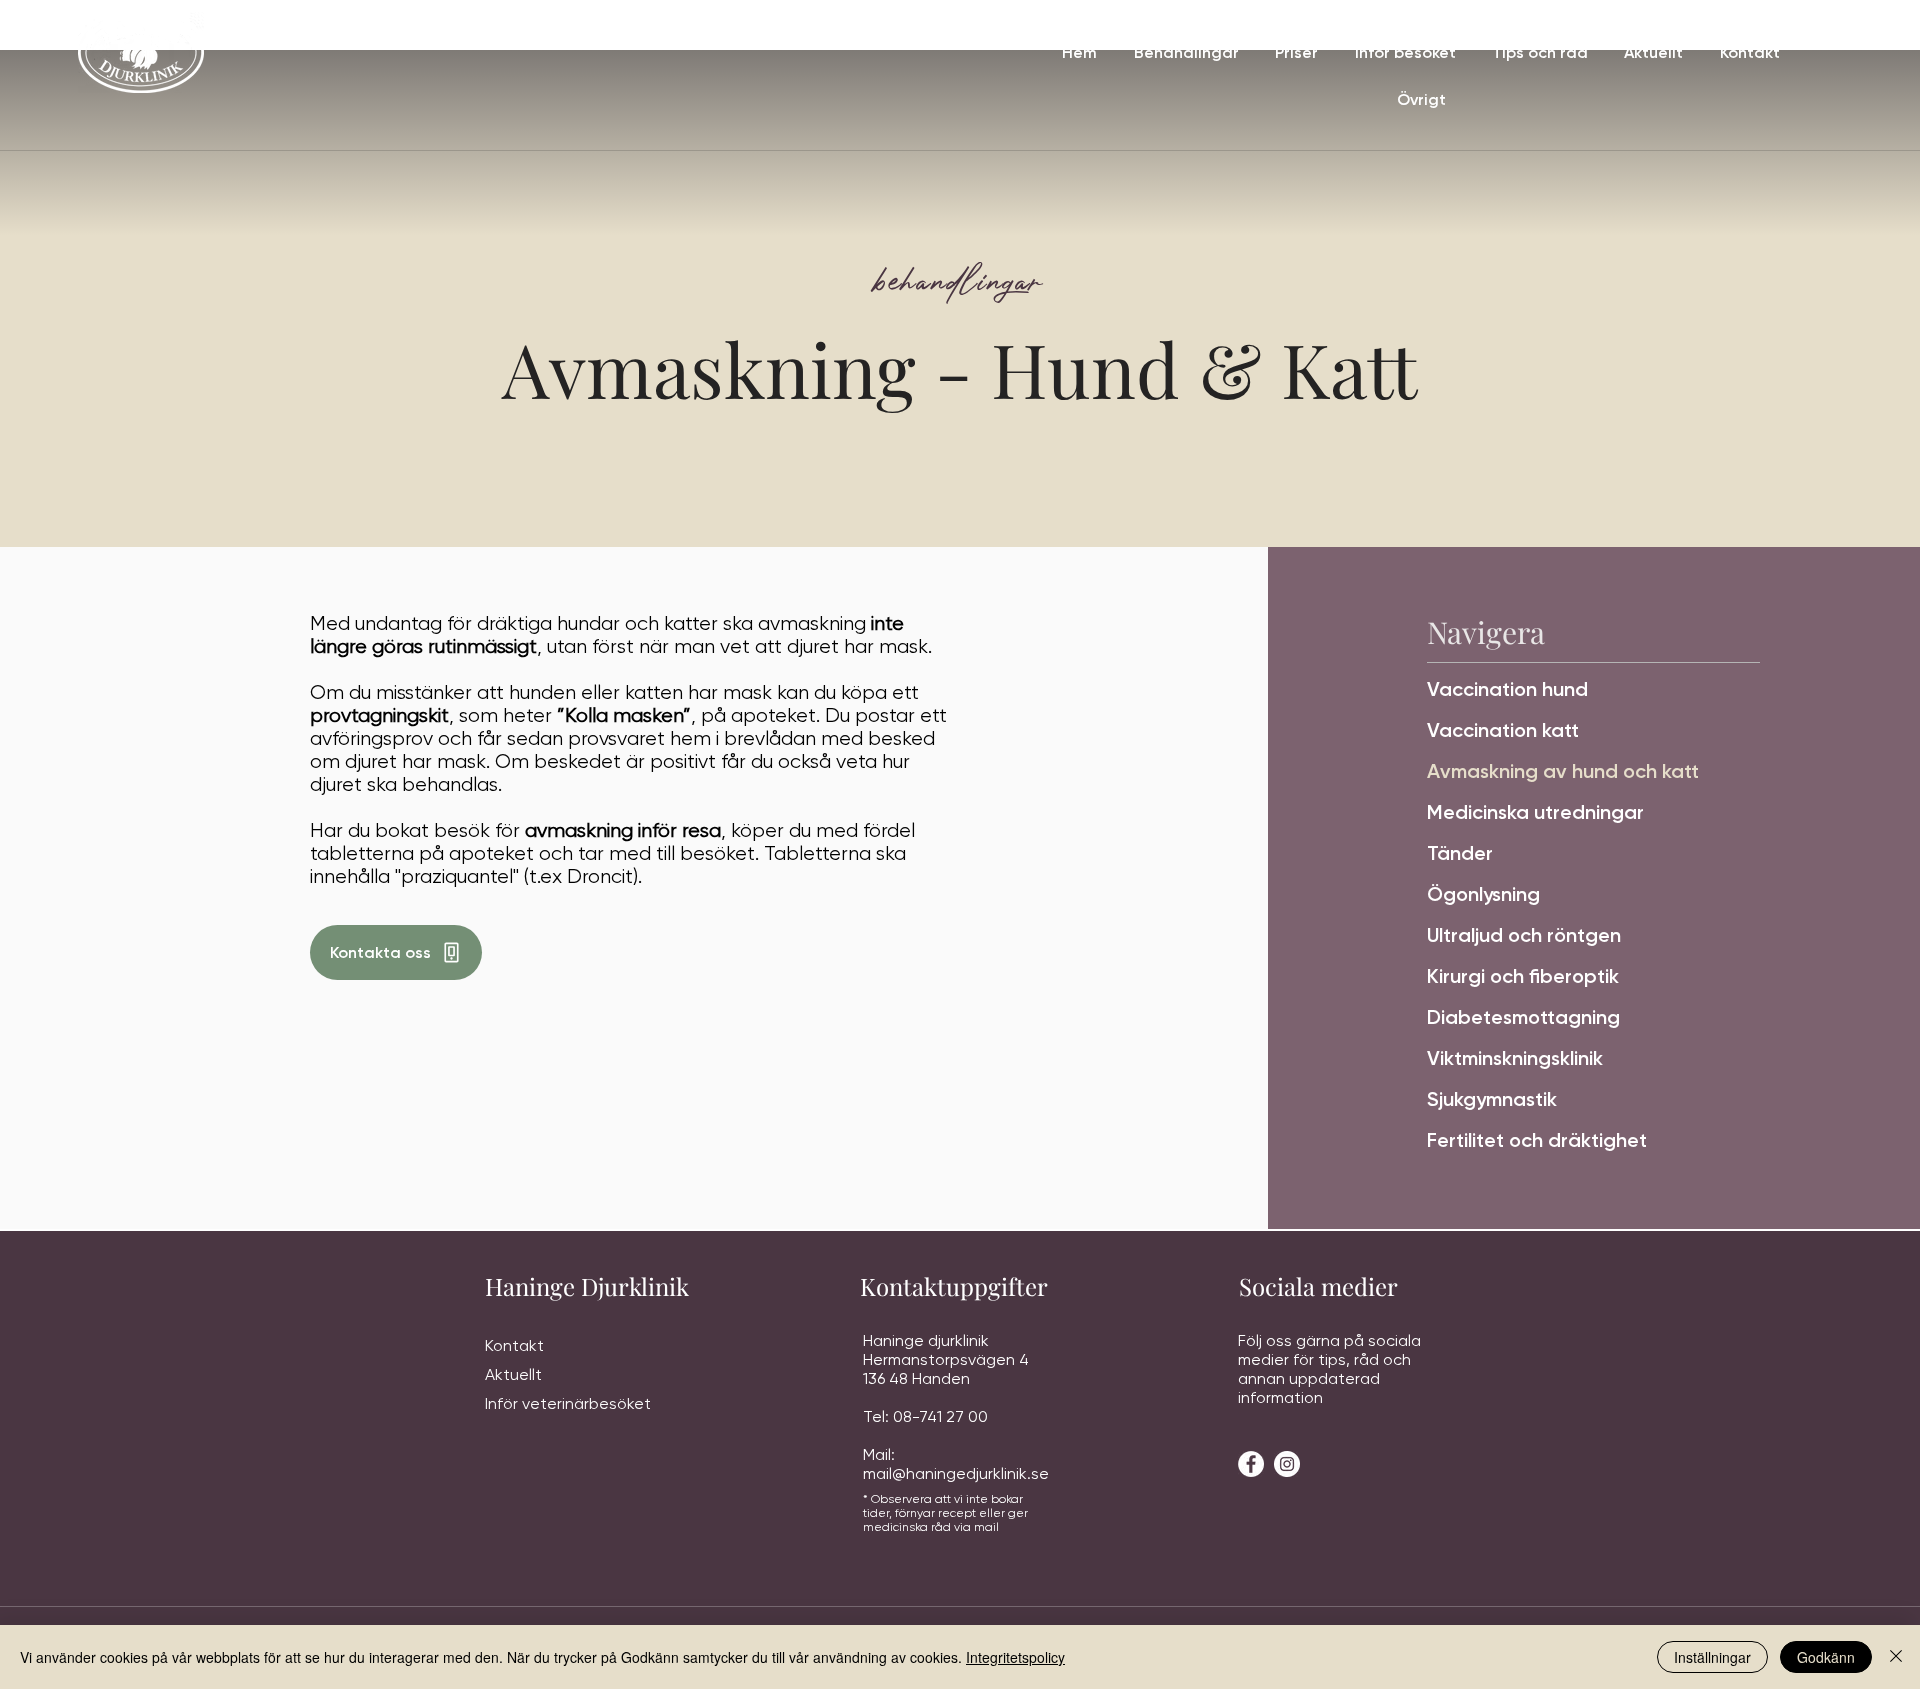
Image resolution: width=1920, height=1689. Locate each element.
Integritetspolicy (1015, 1657)
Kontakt (514, 1345)
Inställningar (1712, 1657)
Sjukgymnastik (1492, 1099)
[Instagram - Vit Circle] (1287, 1464)
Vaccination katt (1503, 730)
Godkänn (1826, 1657)
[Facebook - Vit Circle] (1251, 1464)
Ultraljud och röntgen (1524, 935)
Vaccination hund (1507, 689)
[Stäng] (1896, 1657)
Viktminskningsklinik (1515, 1058)
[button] (1185, 52)
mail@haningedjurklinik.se (956, 1473)
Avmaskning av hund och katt (1563, 771)
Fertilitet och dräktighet (1537, 1140)
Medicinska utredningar (1535, 812)
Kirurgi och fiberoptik (1523, 976)
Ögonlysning (1483, 894)
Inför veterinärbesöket (568, 1403)
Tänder (1460, 853)
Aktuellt (513, 1374)
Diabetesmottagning (1523, 1017)
